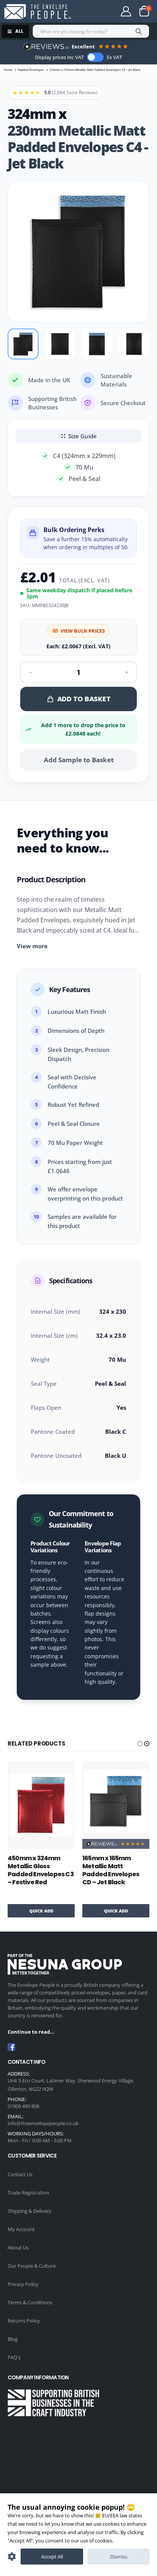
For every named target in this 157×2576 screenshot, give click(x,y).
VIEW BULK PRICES (83, 631)
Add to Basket (84, 699)
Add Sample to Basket (79, 760)
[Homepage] (37, 12)
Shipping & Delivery (30, 2211)
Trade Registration (28, 2193)
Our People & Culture (32, 2266)
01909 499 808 (23, 2106)
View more (32, 946)
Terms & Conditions (30, 2302)
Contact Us (20, 2174)
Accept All (52, 2557)
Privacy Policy (23, 2284)
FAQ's (14, 2357)
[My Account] (126, 11)
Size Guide (83, 436)
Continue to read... (31, 2032)
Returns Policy (24, 2321)
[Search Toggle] (96, 11)
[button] (140, 1744)
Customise (12, 2557)
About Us (18, 2247)
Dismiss (119, 2557)
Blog (13, 2339)
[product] (41, 1805)
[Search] (139, 31)
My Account (21, 2229)
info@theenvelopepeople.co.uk (43, 2123)
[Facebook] (11, 2047)
